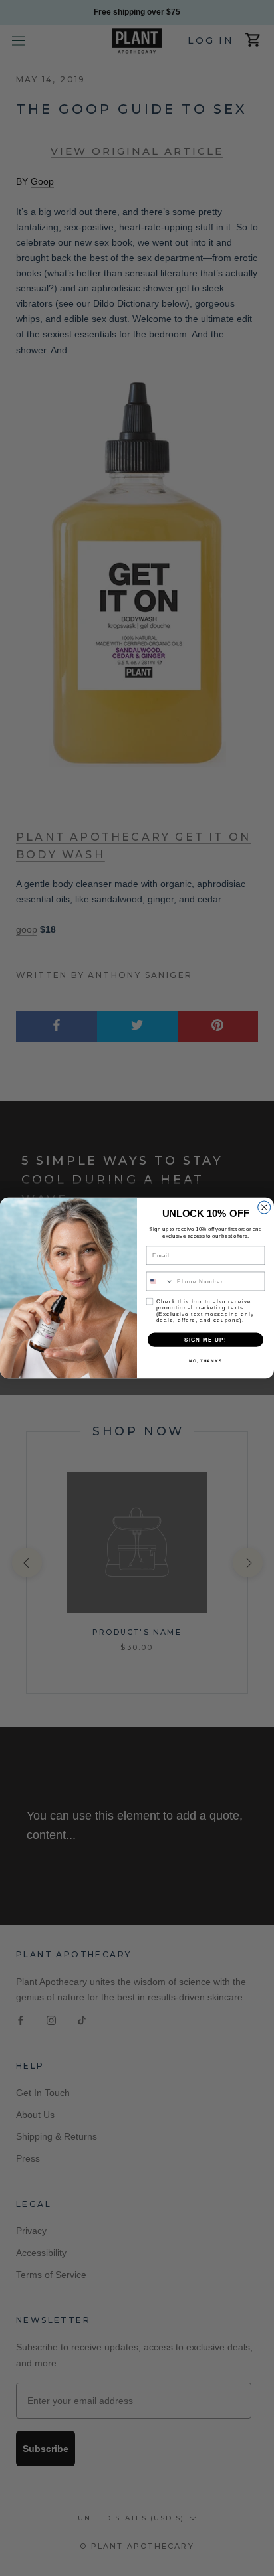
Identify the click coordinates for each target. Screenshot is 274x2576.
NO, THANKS (205, 1361)
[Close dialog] (264, 1207)
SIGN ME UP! (205, 1339)
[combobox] (160, 1281)
